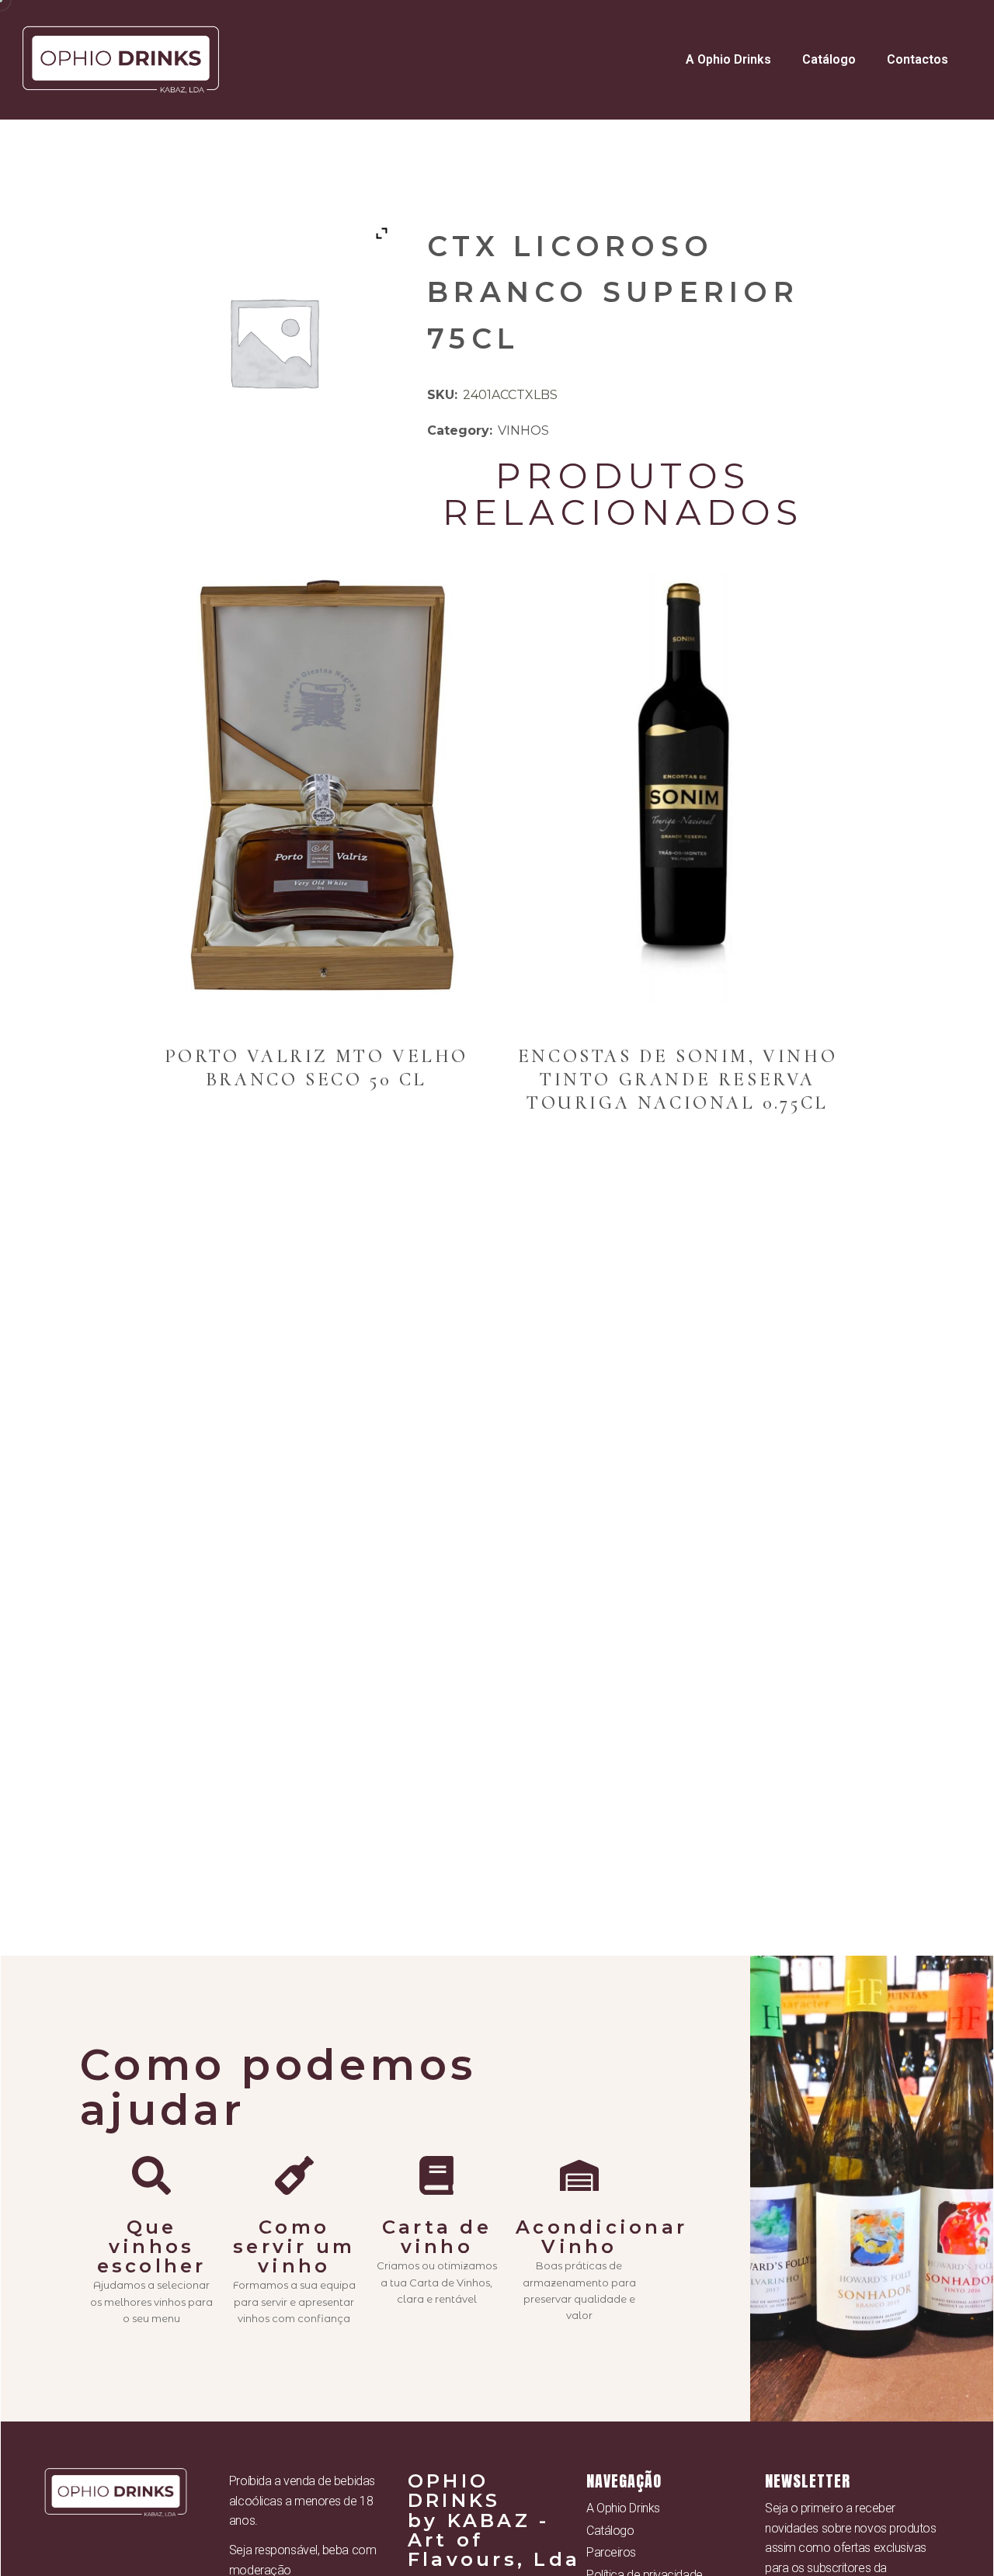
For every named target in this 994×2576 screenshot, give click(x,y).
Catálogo (829, 59)
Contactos (918, 59)
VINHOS (523, 430)
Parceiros (611, 2552)
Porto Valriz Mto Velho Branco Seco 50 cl (316, 1068)
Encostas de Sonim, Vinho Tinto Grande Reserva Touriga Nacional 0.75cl (678, 1080)
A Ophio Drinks (728, 59)
